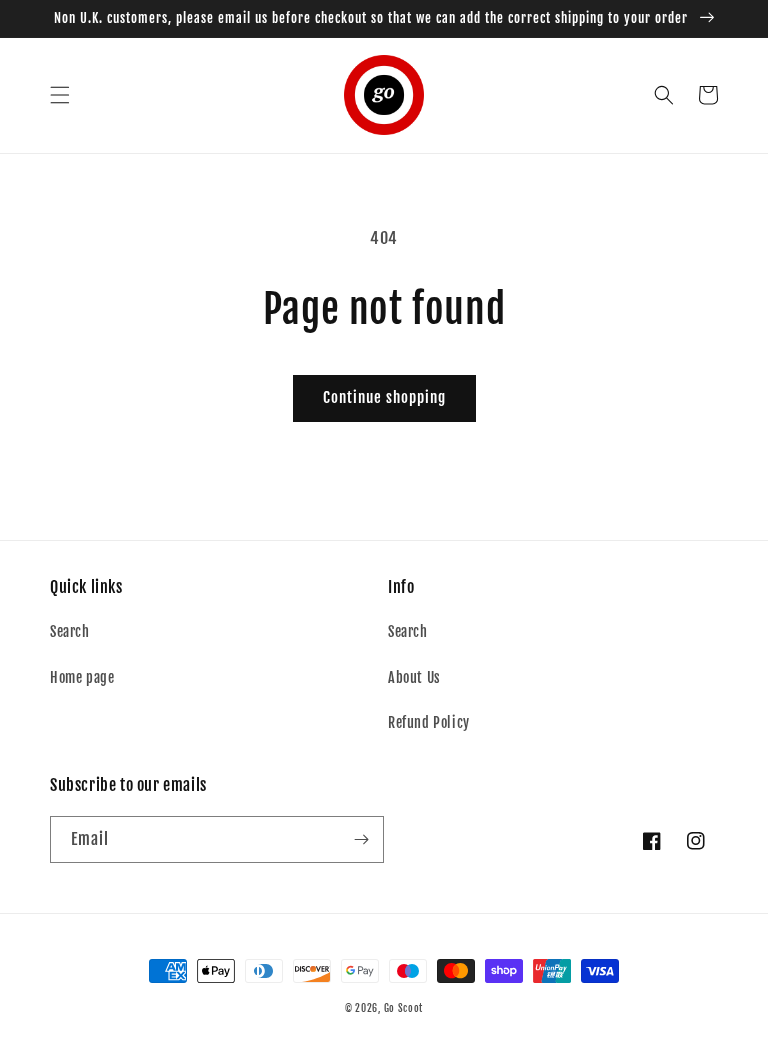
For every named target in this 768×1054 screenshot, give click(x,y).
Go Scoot (404, 1008)
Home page (82, 677)
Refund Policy (429, 722)
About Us (414, 677)
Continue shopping (384, 397)
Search (70, 631)
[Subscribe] (361, 839)
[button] (60, 95)
